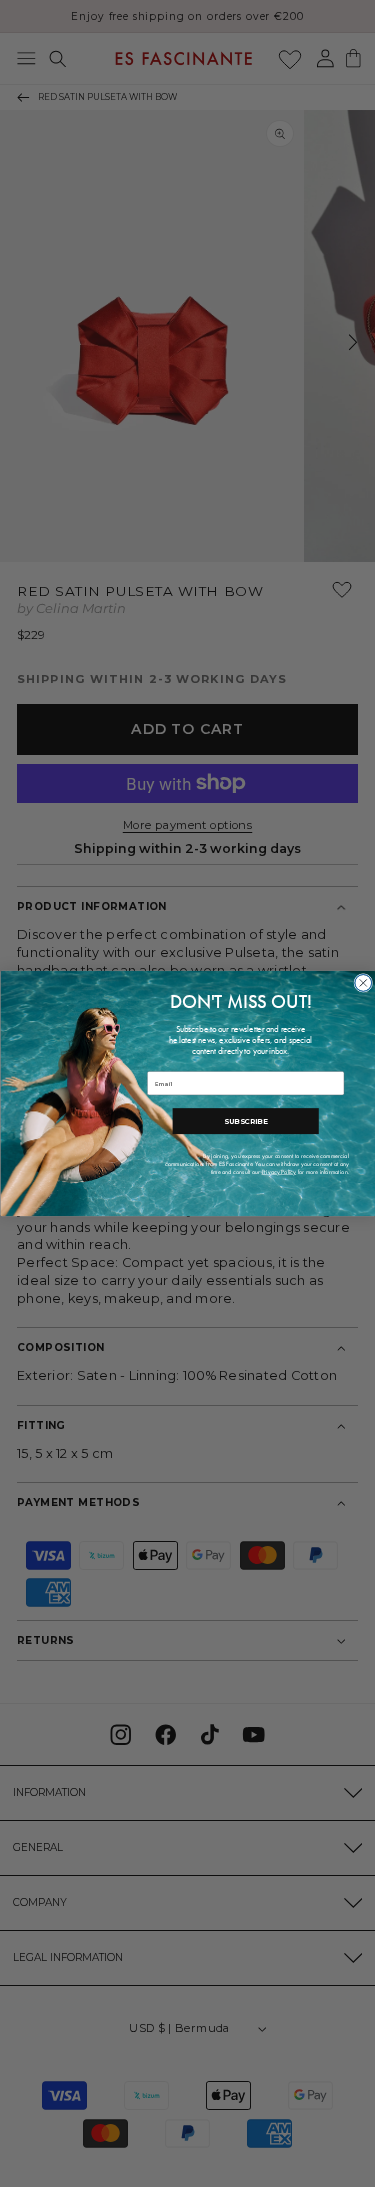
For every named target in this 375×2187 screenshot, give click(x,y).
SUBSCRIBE (245, 1121)
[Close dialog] (362, 983)
